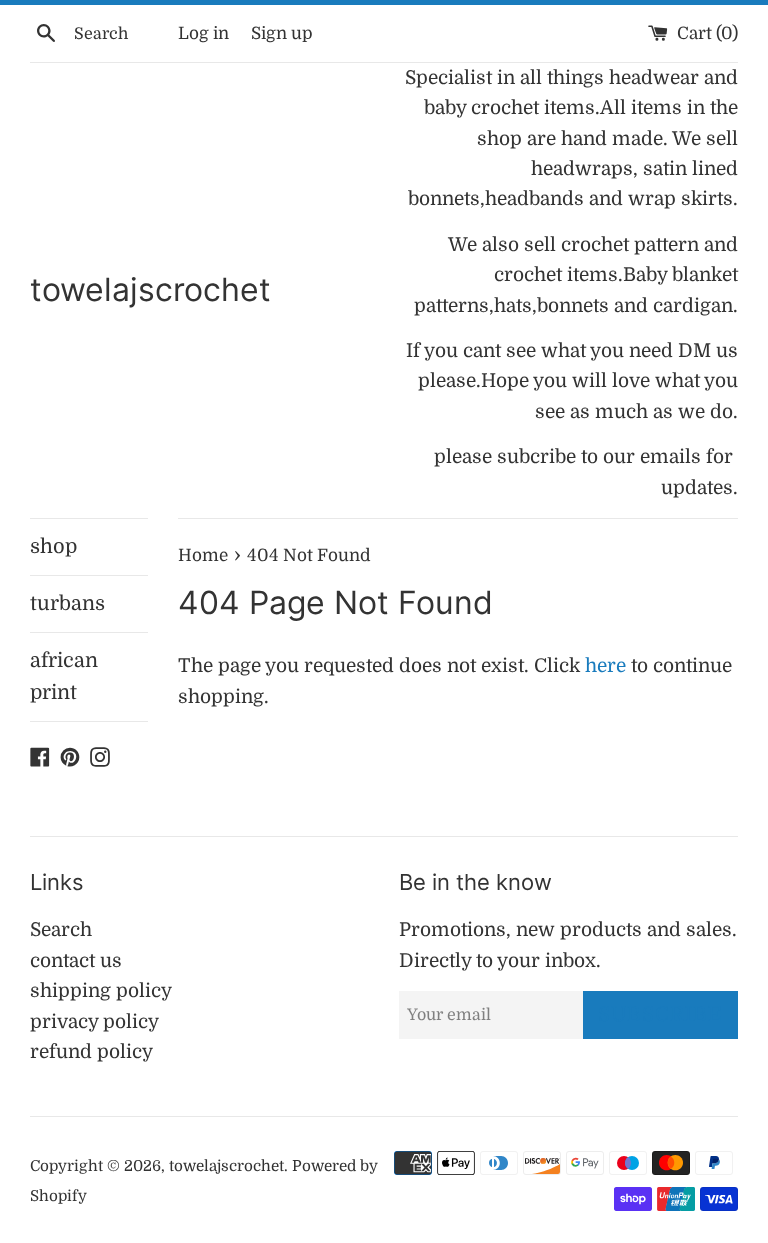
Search (61, 930)
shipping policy (101, 991)
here (605, 666)
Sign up (282, 33)
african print (64, 676)
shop (53, 546)
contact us (76, 961)
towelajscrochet (150, 289)
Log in (203, 33)
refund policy (91, 1052)
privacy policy (94, 1022)
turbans (67, 603)
